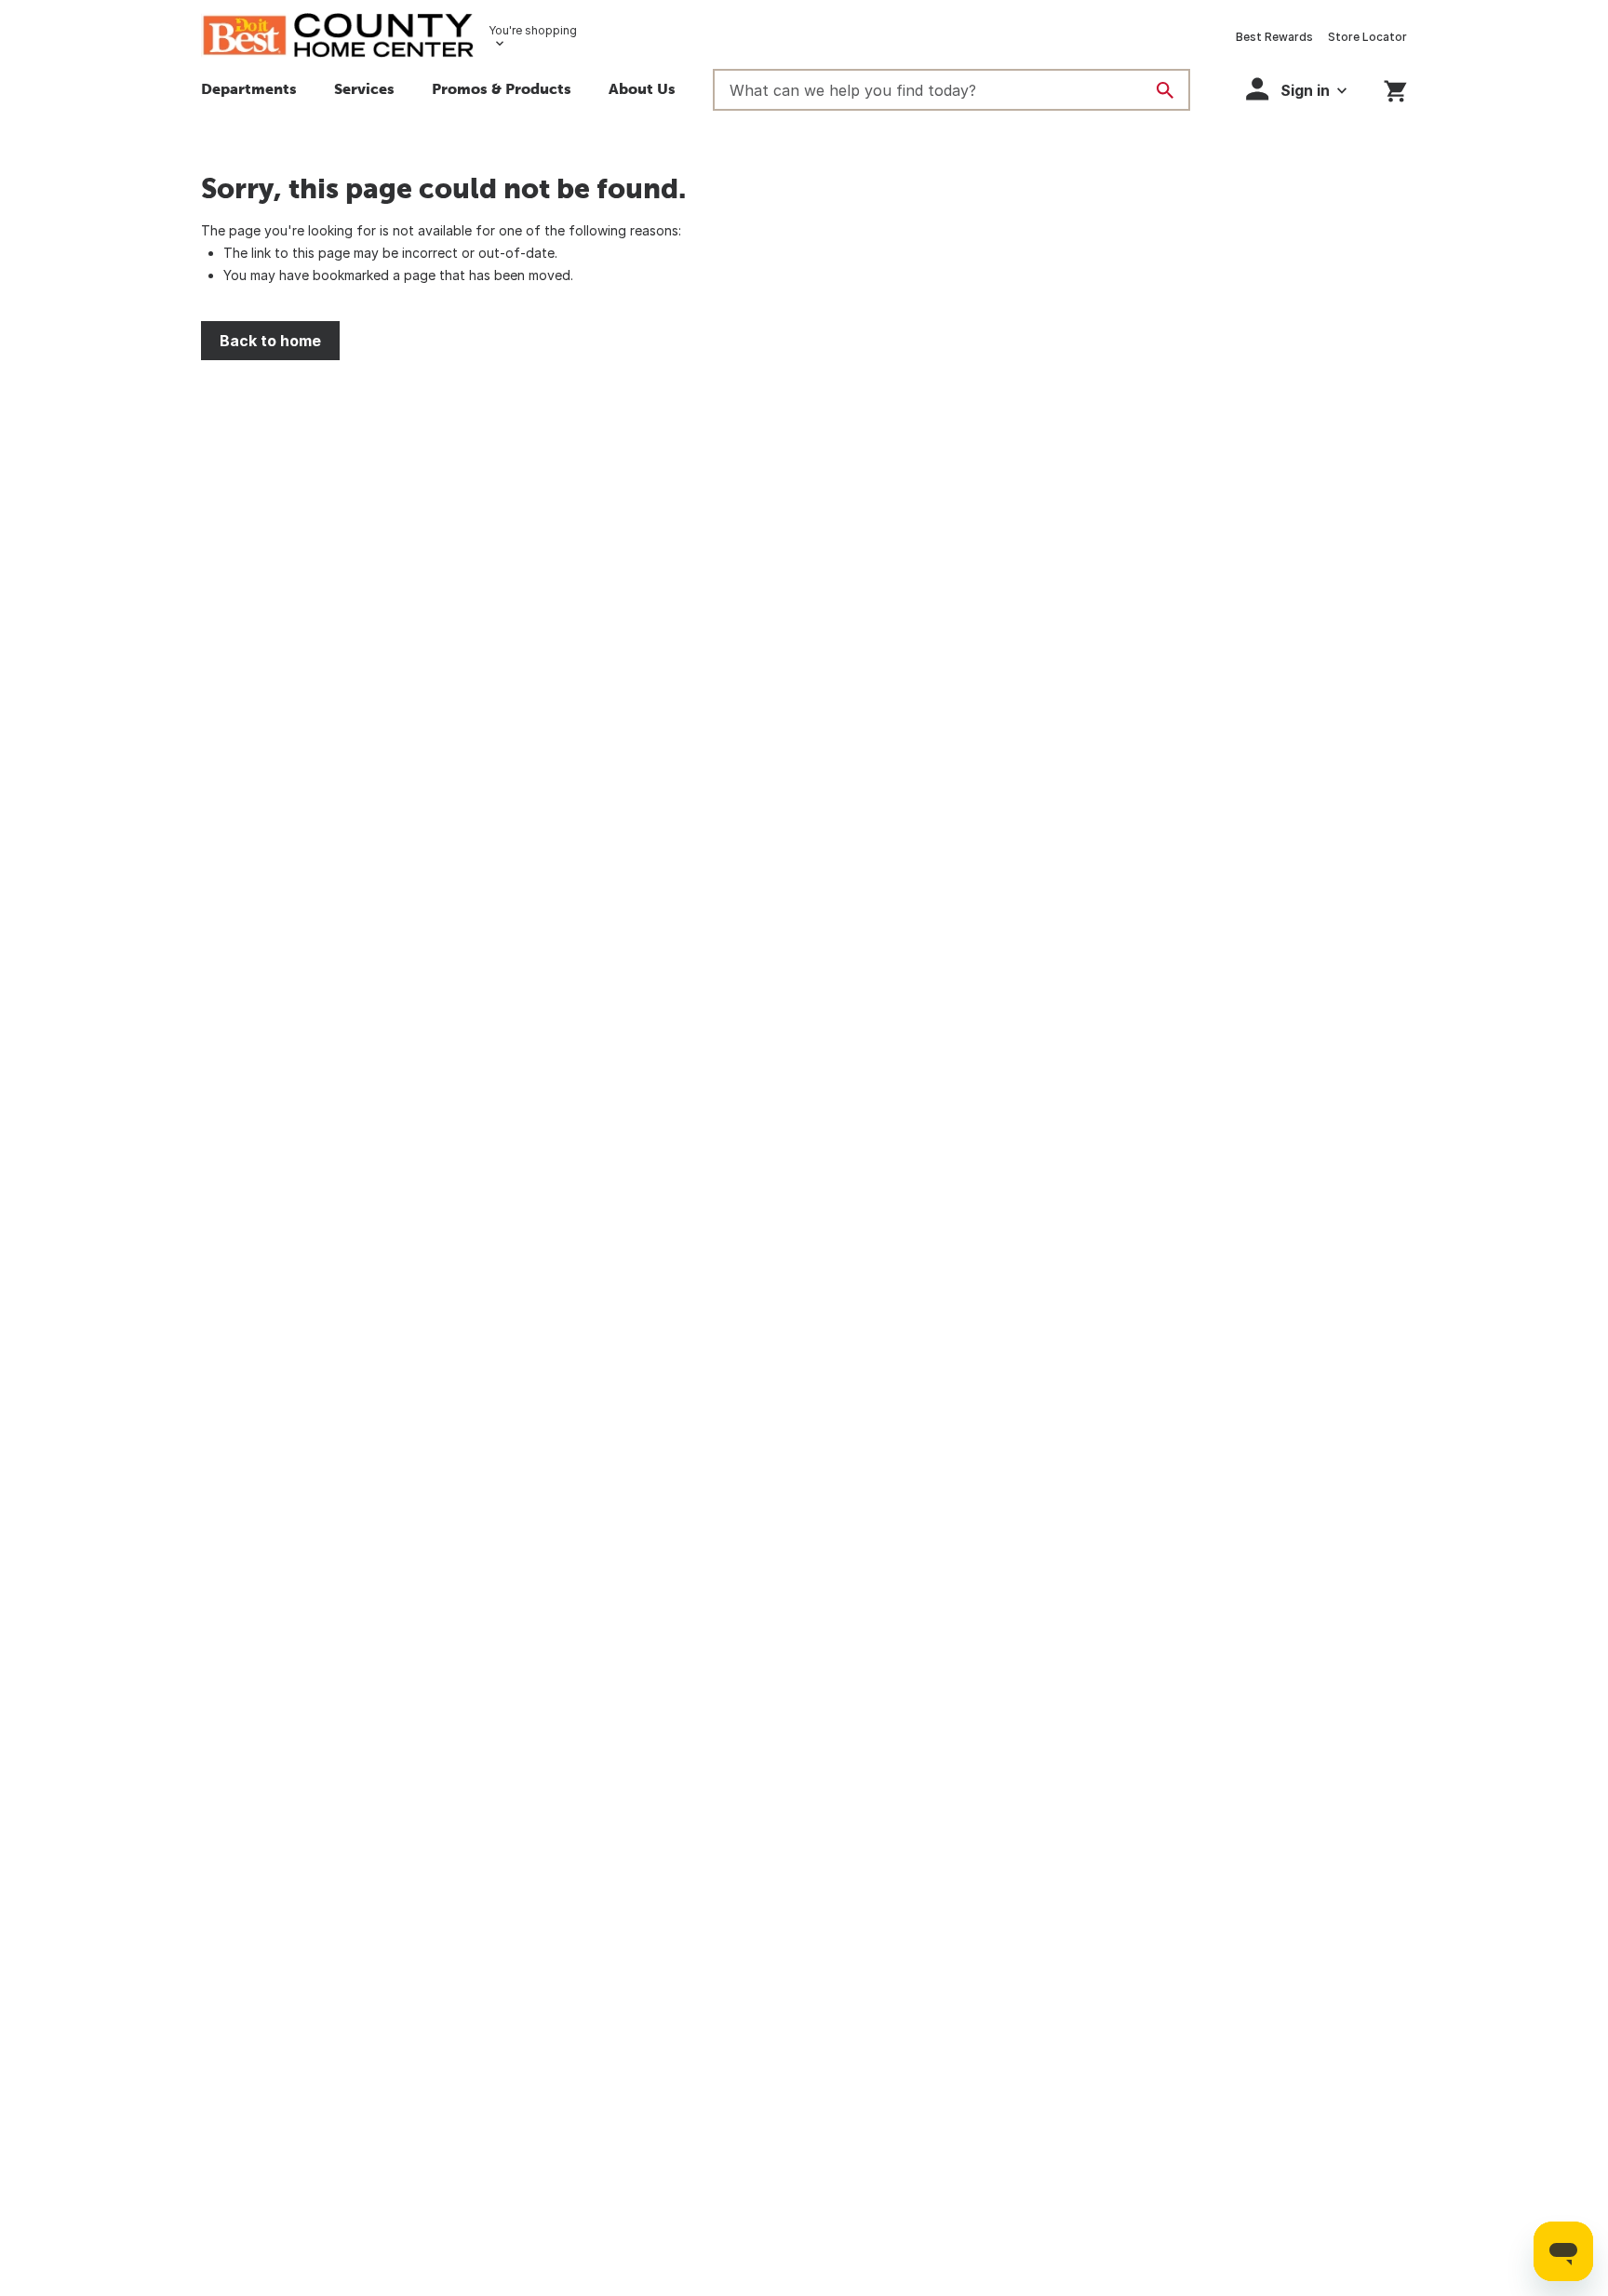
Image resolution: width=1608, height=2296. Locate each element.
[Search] (1165, 90)
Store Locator (1367, 37)
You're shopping (533, 30)
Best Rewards (1274, 37)
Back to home (270, 341)
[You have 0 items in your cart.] (1395, 88)
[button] (364, 91)
